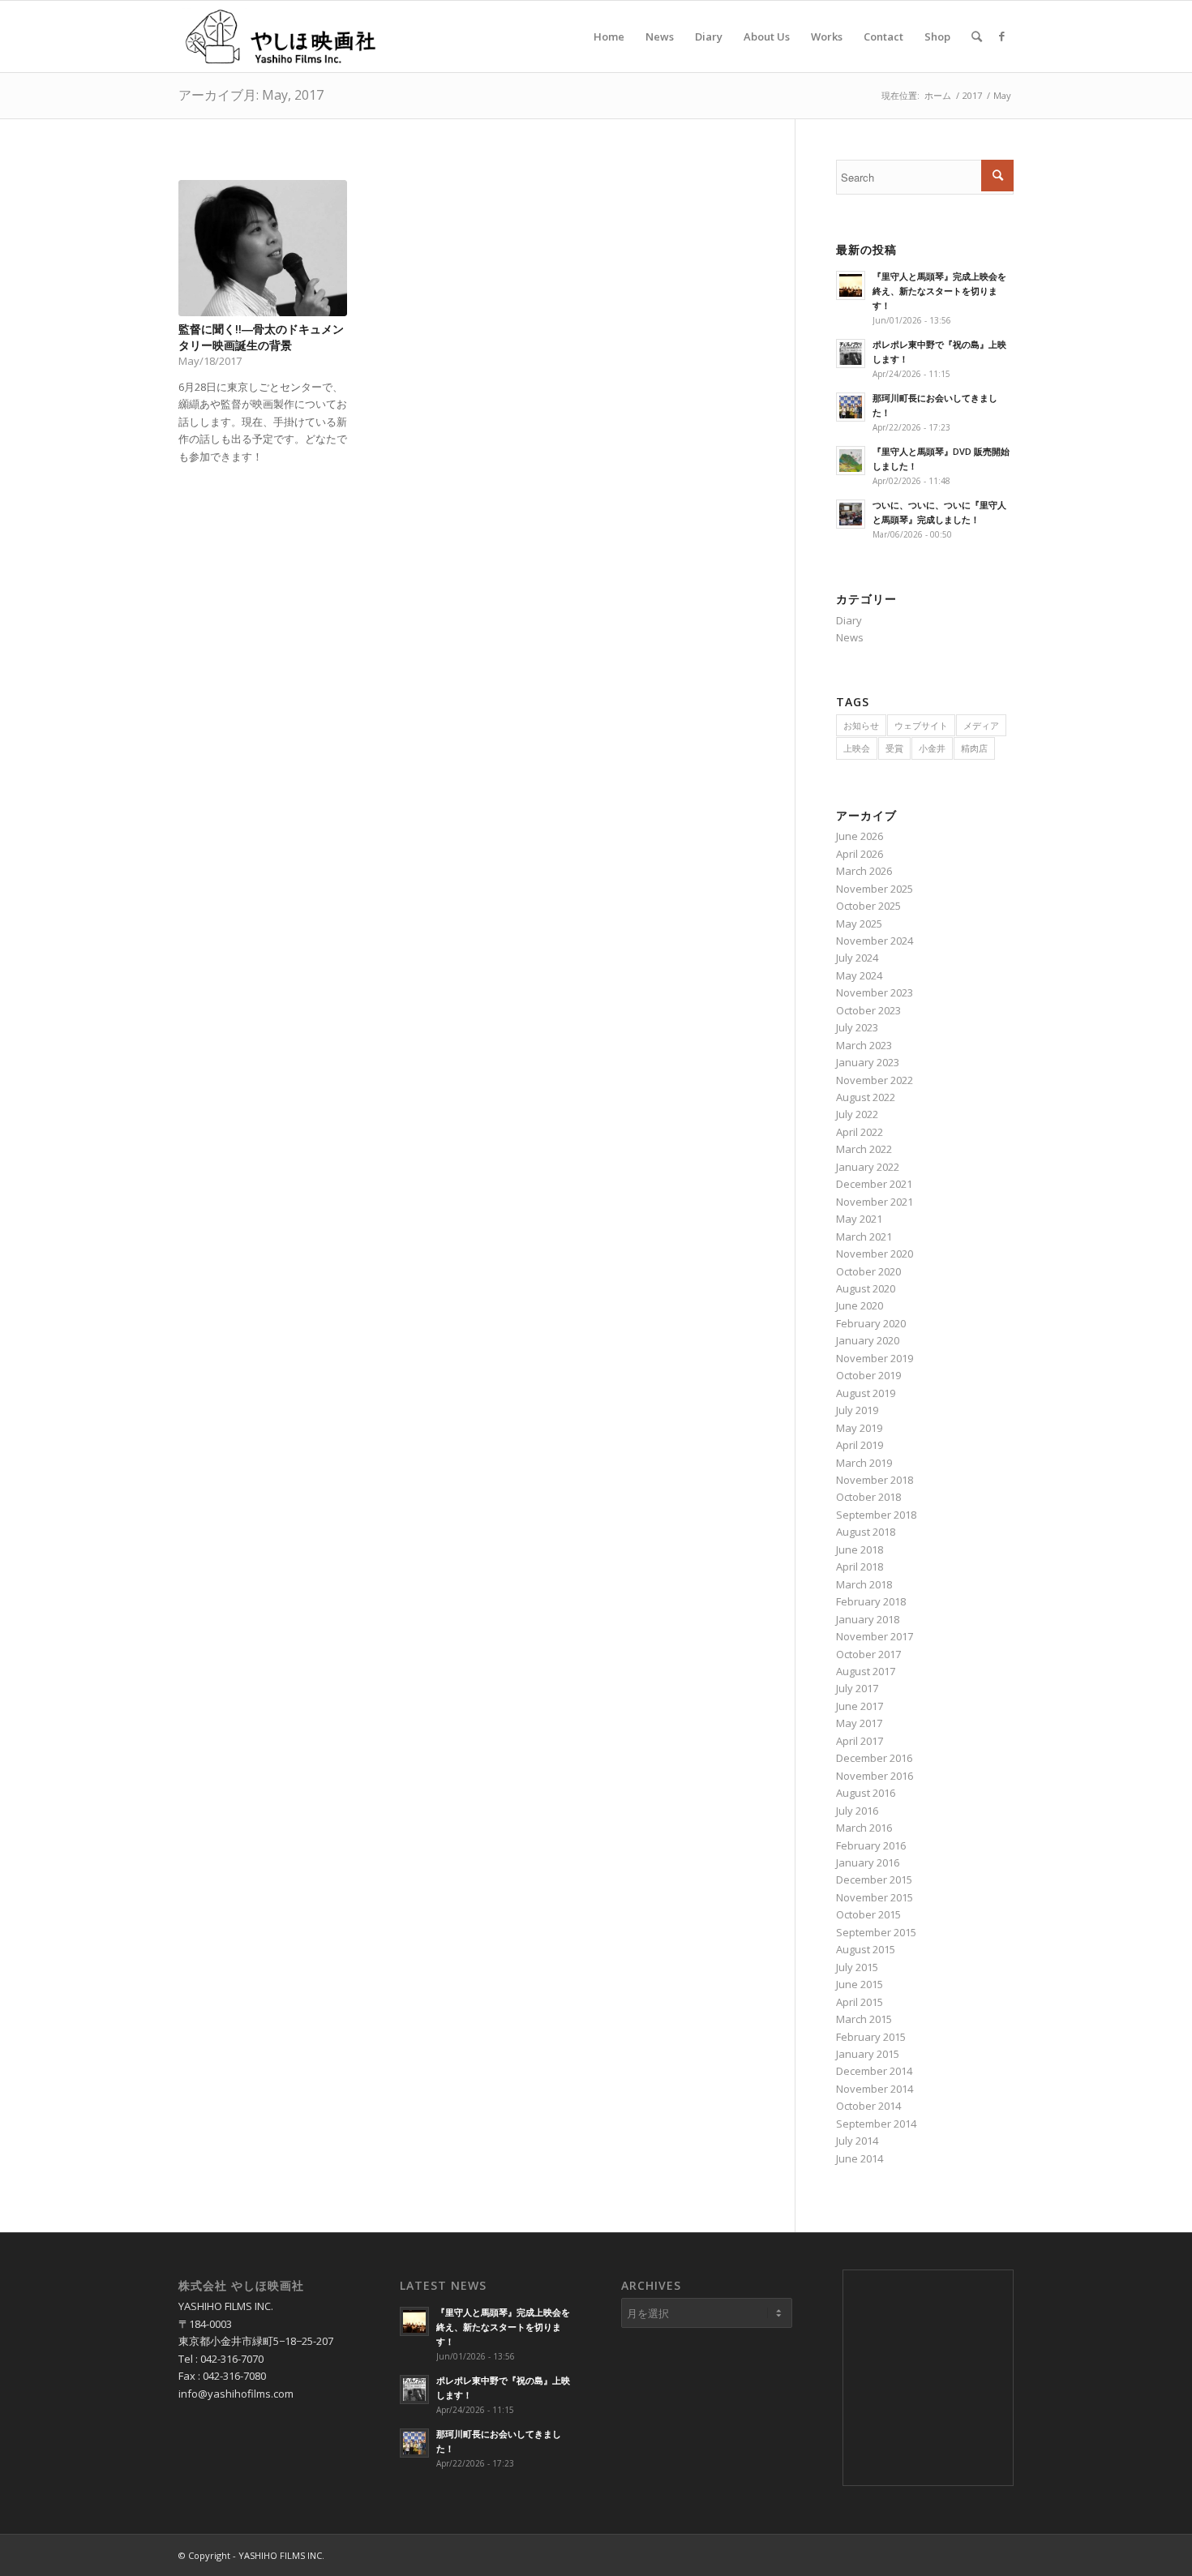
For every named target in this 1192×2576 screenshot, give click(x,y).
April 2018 (860, 1567)
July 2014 (857, 2141)
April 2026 (860, 854)
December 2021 (874, 1184)
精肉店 (974, 748)
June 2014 (860, 2158)
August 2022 (866, 1097)
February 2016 (871, 1845)
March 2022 (864, 1149)
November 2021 (875, 1202)
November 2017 (875, 1636)
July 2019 (857, 1410)
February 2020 (871, 1323)
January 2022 (868, 1167)
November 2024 (875, 941)
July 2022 (857, 1114)
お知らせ (861, 725)
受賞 (894, 748)
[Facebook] (1001, 36)
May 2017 (859, 1723)
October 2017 (868, 1654)
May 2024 (859, 975)
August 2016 (866, 1793)
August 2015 (866, 1949)
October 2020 (868, 1271)
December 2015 (874, 1879)
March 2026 (864, 871)
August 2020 (866, 1288)
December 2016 (874, 1758)
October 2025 (868, 906)
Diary (849, 620)
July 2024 (857, 958)
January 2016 (868, 1862)
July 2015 (857, 1967)
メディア (981, 725)
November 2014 (875, 2089)
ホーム (938, 95)
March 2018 (864, 1584)
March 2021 (864, 1237)
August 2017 (866, 1671)
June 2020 (860, 1305)
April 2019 (860, 1445)
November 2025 (875, 889)
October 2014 (868, 2106)
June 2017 (860, 1706)
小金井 (932, 748)
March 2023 (864, 1045)
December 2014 (874, 2071)
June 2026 (860, 836)
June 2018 (860, 1549)
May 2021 (859, 1219)
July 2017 (857, 1688)
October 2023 (868, 1010)
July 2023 (857, 1027)
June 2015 (860, 1984)
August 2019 (866, 1393)
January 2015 (868, 2054)
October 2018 (868, 1497)
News (850, 637)
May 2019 (859, 1428)
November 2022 (875, 1080)
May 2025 (859, 924)
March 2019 (864, 1463)
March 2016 (864, 1828)
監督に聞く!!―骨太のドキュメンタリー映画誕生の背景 (261, 337)
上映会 (857, 748)
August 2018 (866, 1532)
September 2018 (876, 1515)
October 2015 (868, 1914)
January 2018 (868, 1619)
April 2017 (860, 1741)
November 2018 (875, 1480)
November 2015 (875, 1897)
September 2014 (876, 2124)
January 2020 (868, 1340)
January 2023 (868, 1062)
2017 (972, 95)
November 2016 (875, 1776)
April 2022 (860, 1132)
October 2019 (868, 1375)
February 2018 (871, 1601)
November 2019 (875, 1358)
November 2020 (875, 1254)
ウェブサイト (921, 725)
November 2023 (875, 992)
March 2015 (864, 2019)
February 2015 (871, 2037)
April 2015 (860, 2002)
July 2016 (857, 1811)
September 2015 (876, 1932)
